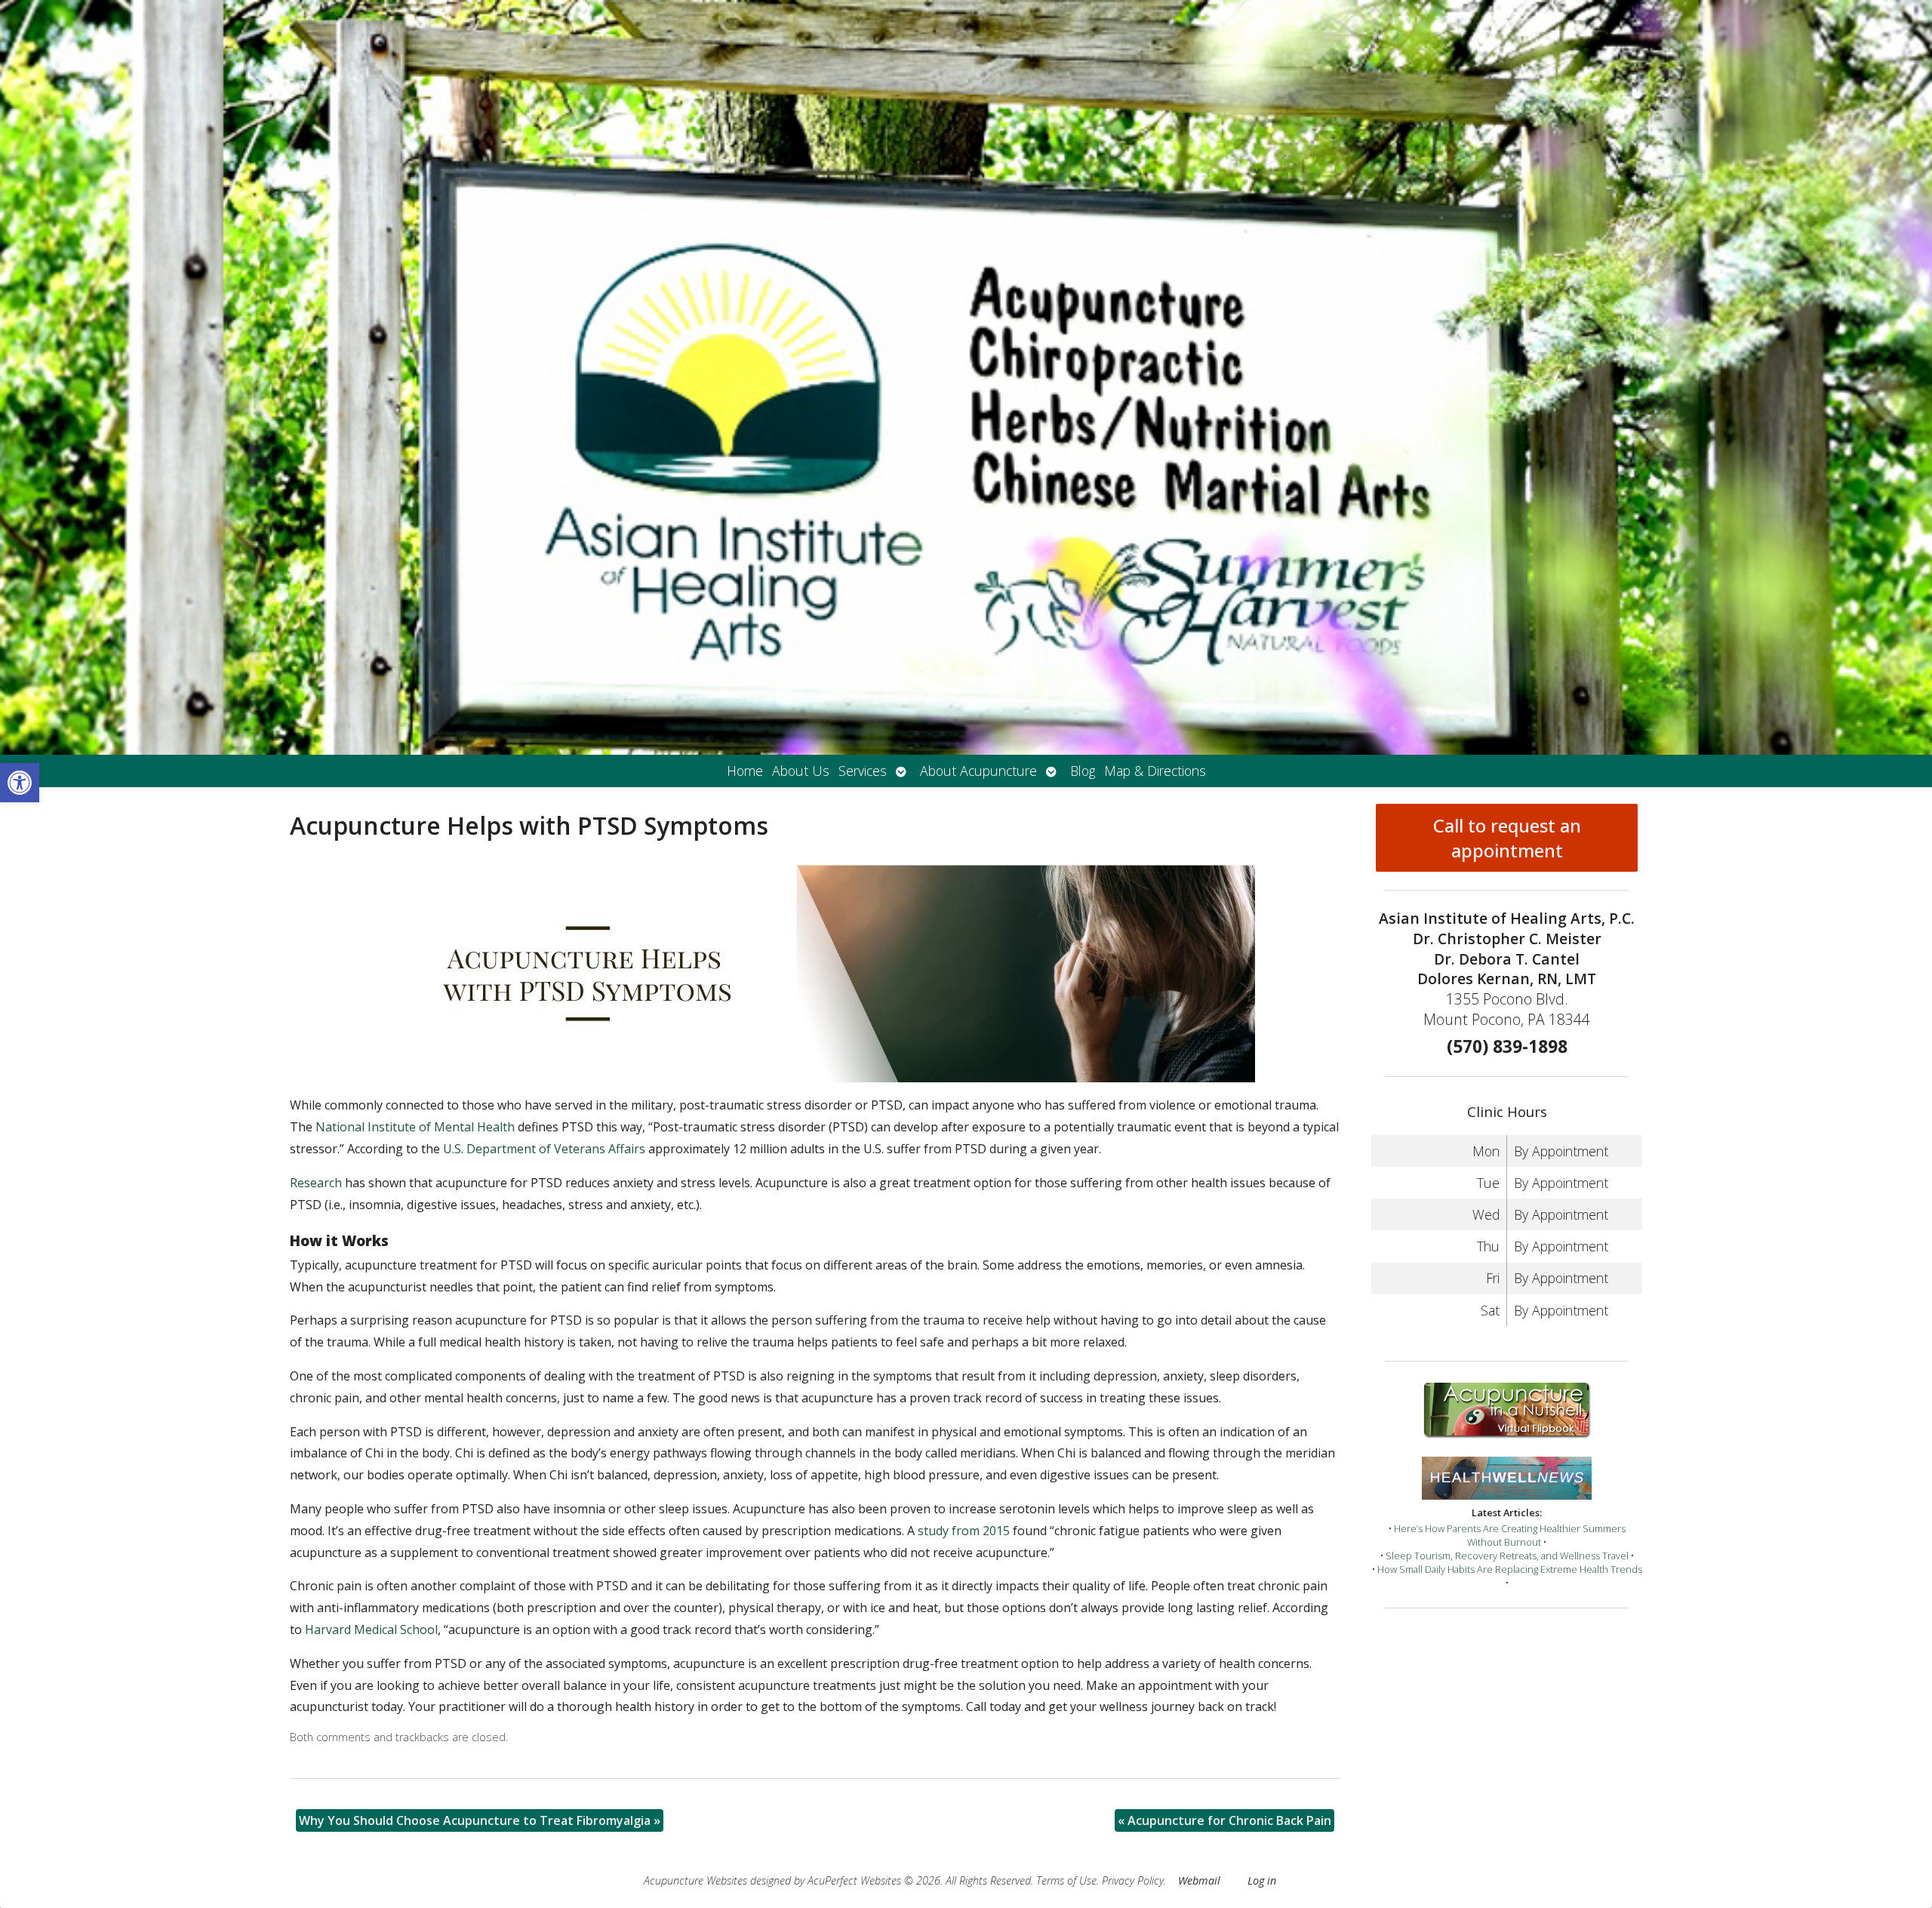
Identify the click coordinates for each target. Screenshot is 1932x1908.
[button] (20, 783)
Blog (1083, 771)
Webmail (1199, 1880)
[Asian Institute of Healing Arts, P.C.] (966, 377)
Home (745, 771)
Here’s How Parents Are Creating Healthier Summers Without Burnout (1510, 1535)
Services (863, 771)
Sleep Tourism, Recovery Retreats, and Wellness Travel (1507, 1556)
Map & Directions (1155, 771)
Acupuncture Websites (695, 1880)
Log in (1262, 1880)
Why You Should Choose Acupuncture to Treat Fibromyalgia (480, 1820)
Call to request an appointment (1507, 838)
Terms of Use (1066, 1880)
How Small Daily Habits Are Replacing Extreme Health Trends (1510, 1569)
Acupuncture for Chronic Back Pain (1224, 1820)
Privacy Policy (1133, 1880)
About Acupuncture (978, 771)
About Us (801, 771)
